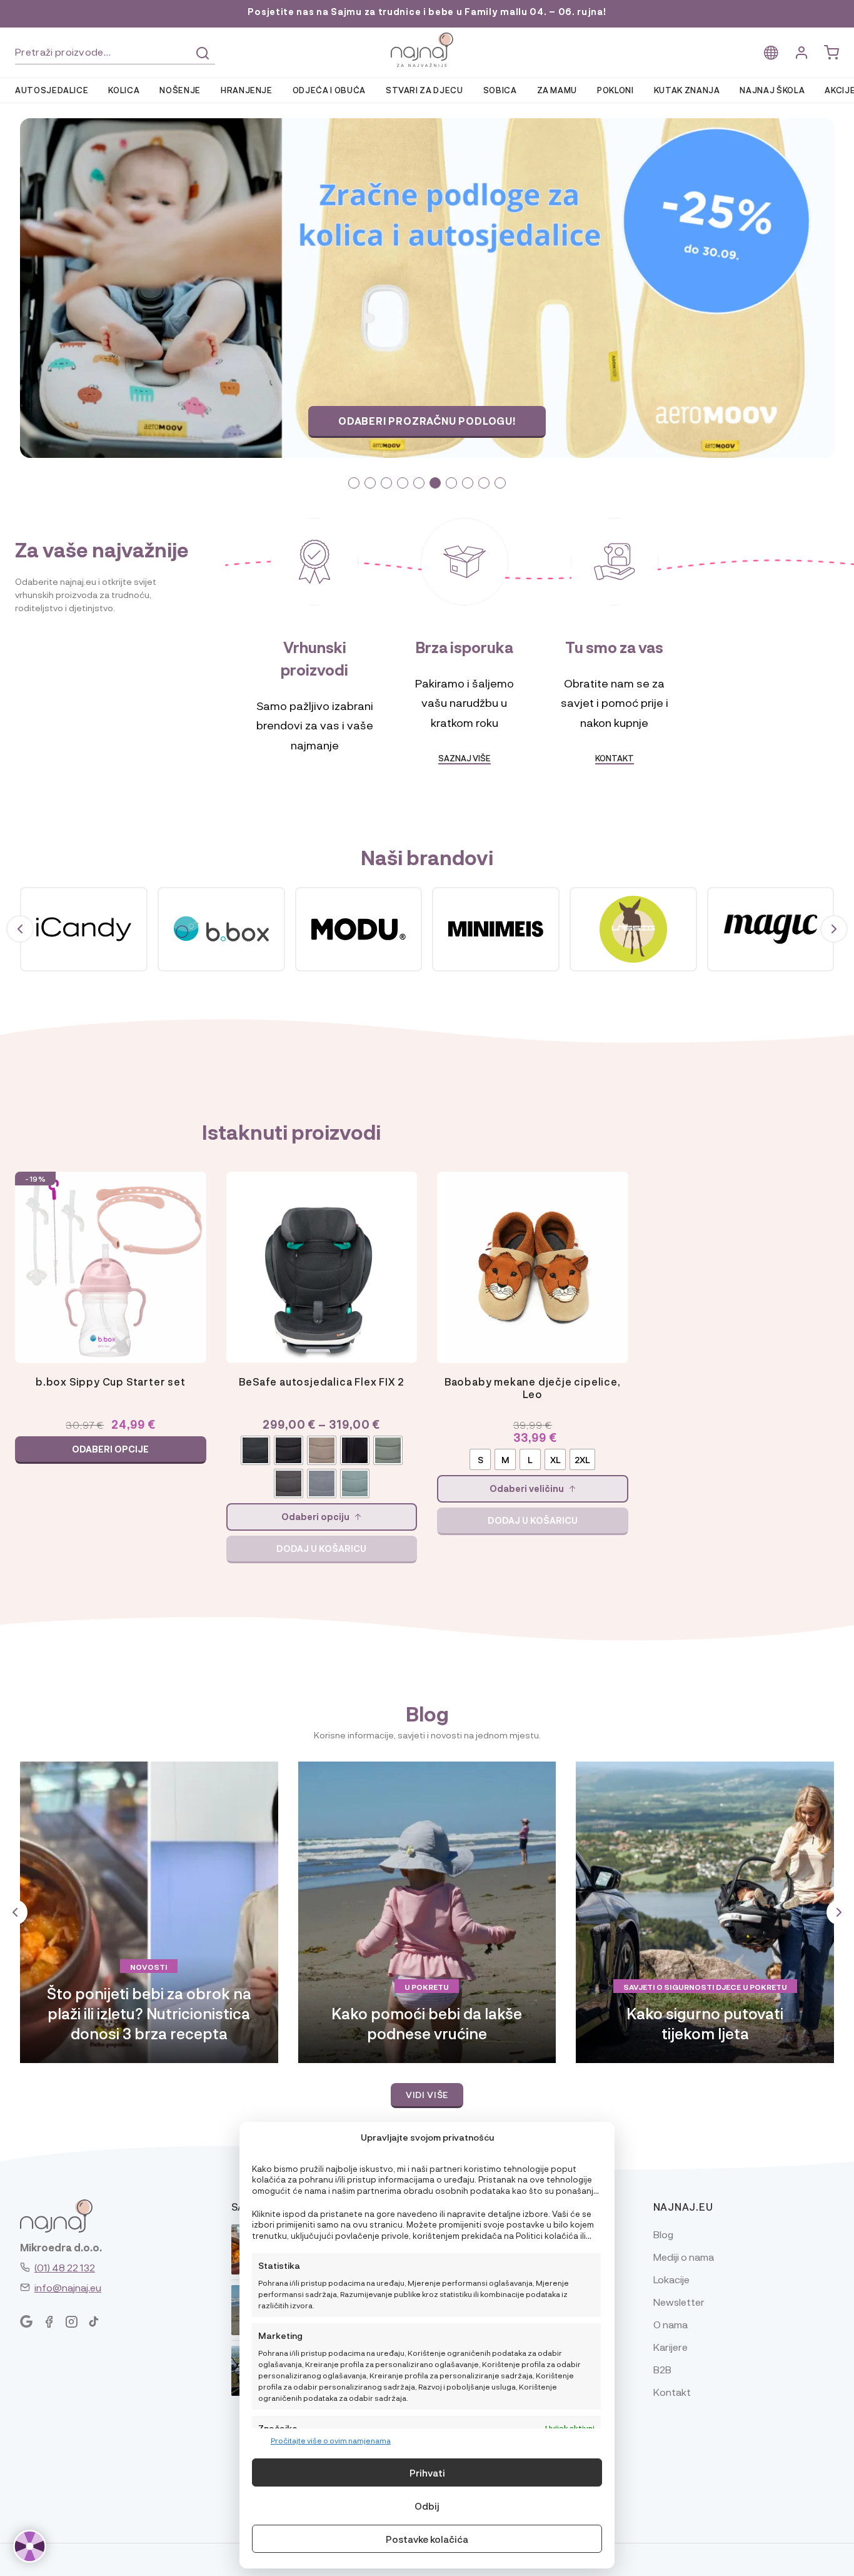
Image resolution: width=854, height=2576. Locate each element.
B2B (662, 2369)
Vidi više (427, 2094)
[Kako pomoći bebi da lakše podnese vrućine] (427, 1912)
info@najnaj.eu (68, 2287)
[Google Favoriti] (26, 2322)
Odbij (427, 2506)
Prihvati (427, 2473)
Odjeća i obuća (329, 90)
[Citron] (84, 930)
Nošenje (180, 90)
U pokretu (427, 1987)
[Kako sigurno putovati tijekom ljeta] (705, 1912)
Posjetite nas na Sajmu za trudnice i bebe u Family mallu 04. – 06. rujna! (427, 12)
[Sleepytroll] (496, 930)
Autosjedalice (52, 90)
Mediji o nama (684, 2257)
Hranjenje (247, 90)
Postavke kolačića (427, 2539)
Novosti (149, 1967)
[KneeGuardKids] (633, 930)
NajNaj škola (772, 90)
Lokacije (671, 2279)
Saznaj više (427, 421)
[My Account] (801, 53)
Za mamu (557, 90)
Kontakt (615, 758)
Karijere (671, 2347)
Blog (663, 2234)
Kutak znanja (687, 90)
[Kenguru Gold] (771, 930)
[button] (354, 483)
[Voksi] (221, 930)
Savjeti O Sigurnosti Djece (682, 1987)
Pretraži (203, 53)
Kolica (124, 90)
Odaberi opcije (110, 1449)
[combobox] (115, 52)
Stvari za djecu (424, 90)
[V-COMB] (359, 930)
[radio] (255, 1450)
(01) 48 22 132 (65, 2267)
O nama (671, 2324)
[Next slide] (733, 288)
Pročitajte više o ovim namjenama (331, 2440)
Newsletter (679, 2302)
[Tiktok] (94, 2322)
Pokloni (615, 90)
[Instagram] (71, 2322)
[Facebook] (49, 2322)
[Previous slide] (122, 288)
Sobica (500, 90)
